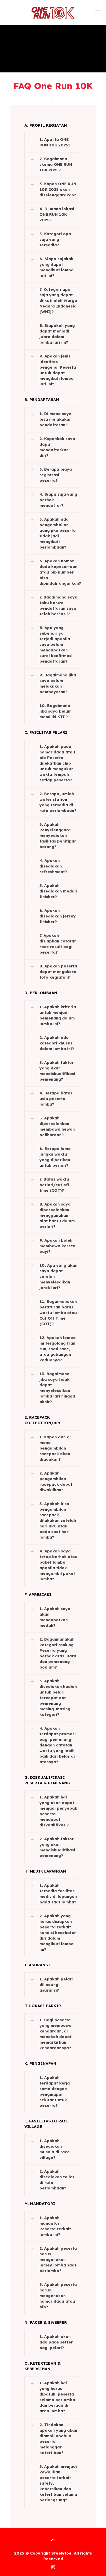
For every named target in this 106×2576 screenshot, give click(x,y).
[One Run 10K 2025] (53, 12)
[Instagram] (53, 2567)
